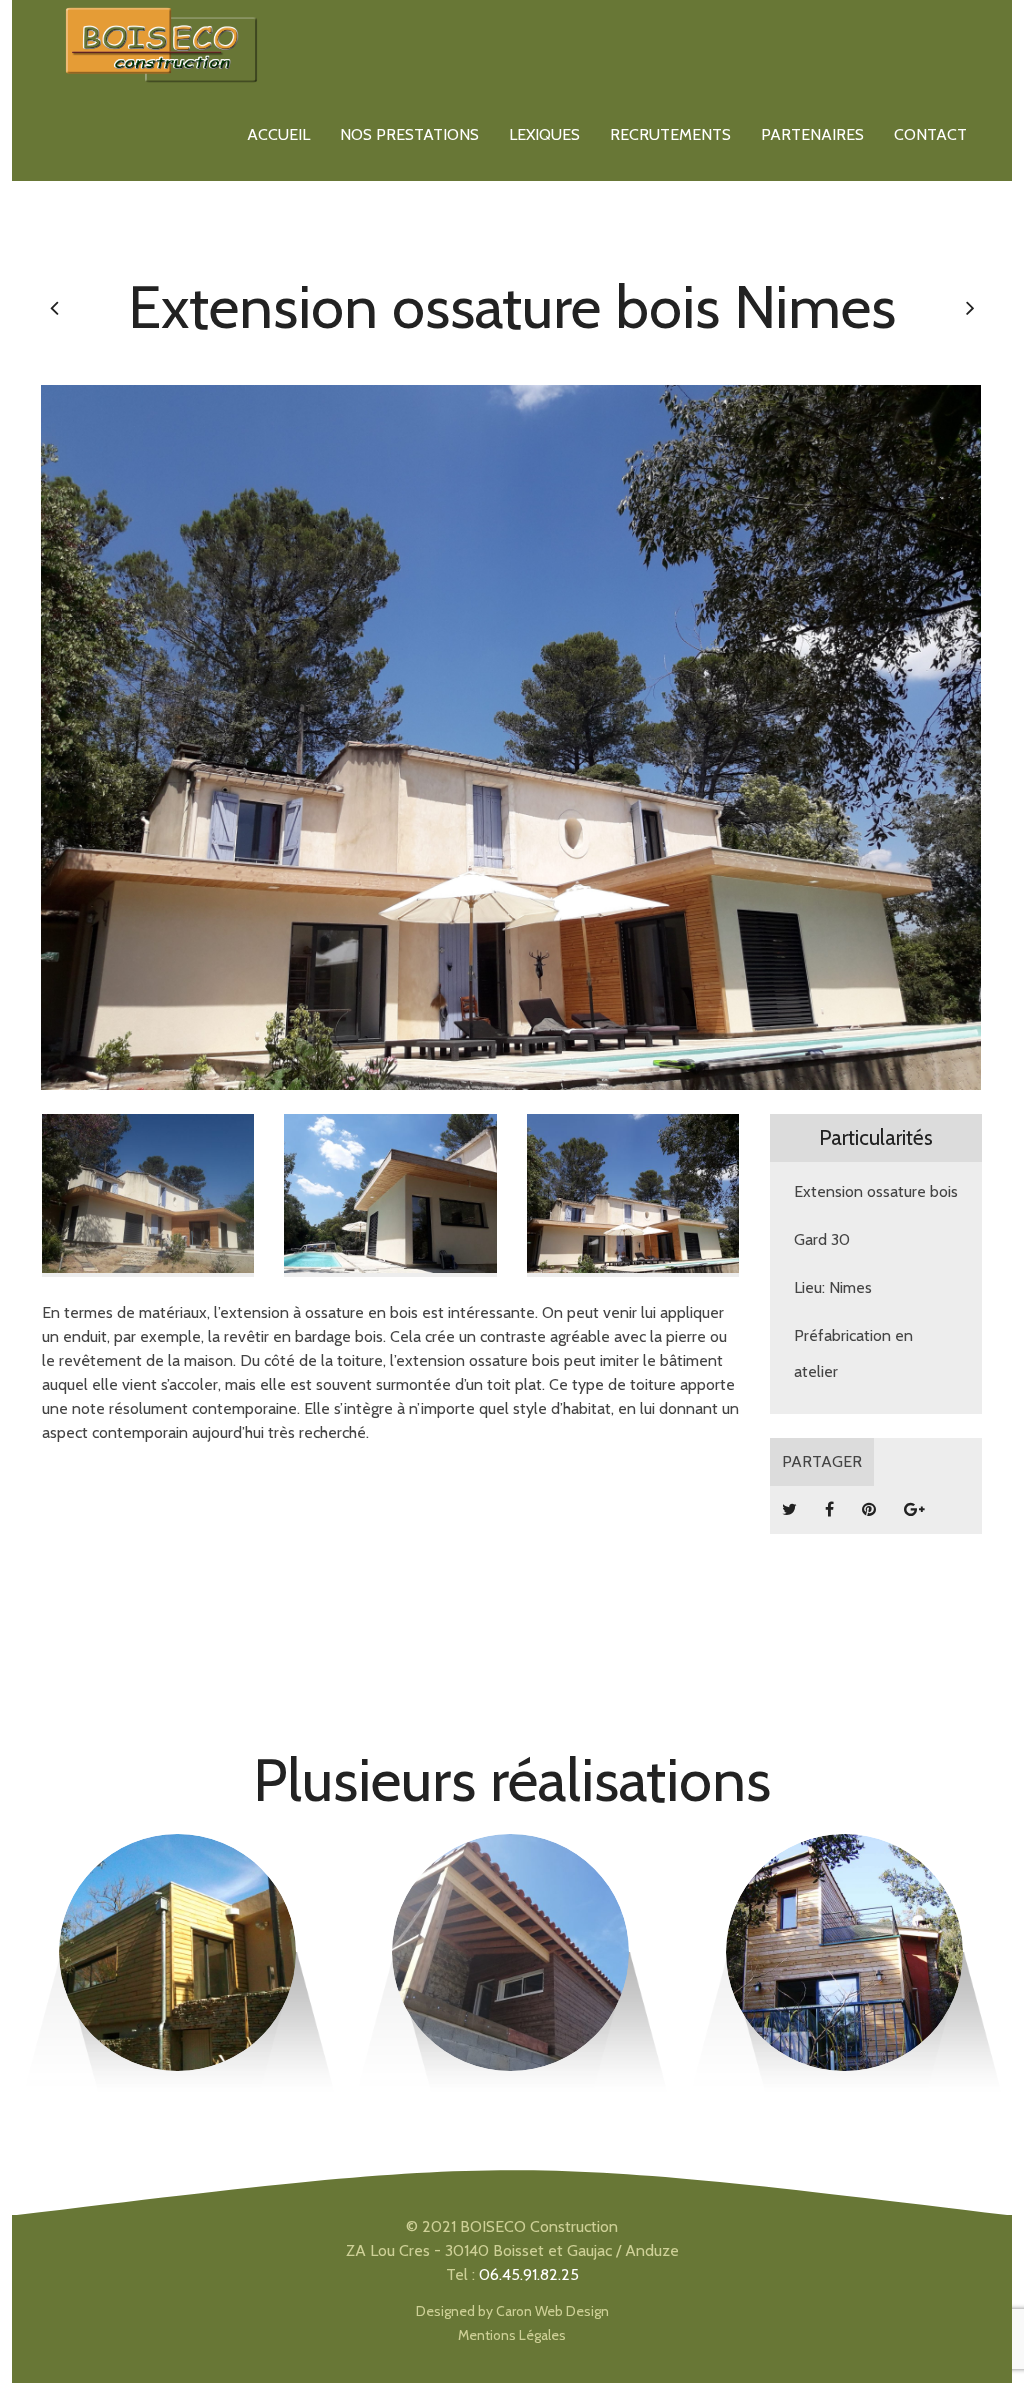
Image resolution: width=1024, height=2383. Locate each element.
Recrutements (670, 134)
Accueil (278, 134)
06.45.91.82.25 (529, 2274)
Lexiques (544, 134)
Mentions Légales (512, 2335)
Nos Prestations (409, 134)
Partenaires (812, 134)
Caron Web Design (552, 2311)
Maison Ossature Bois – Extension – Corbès (845, 1917)
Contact (930, 134)
